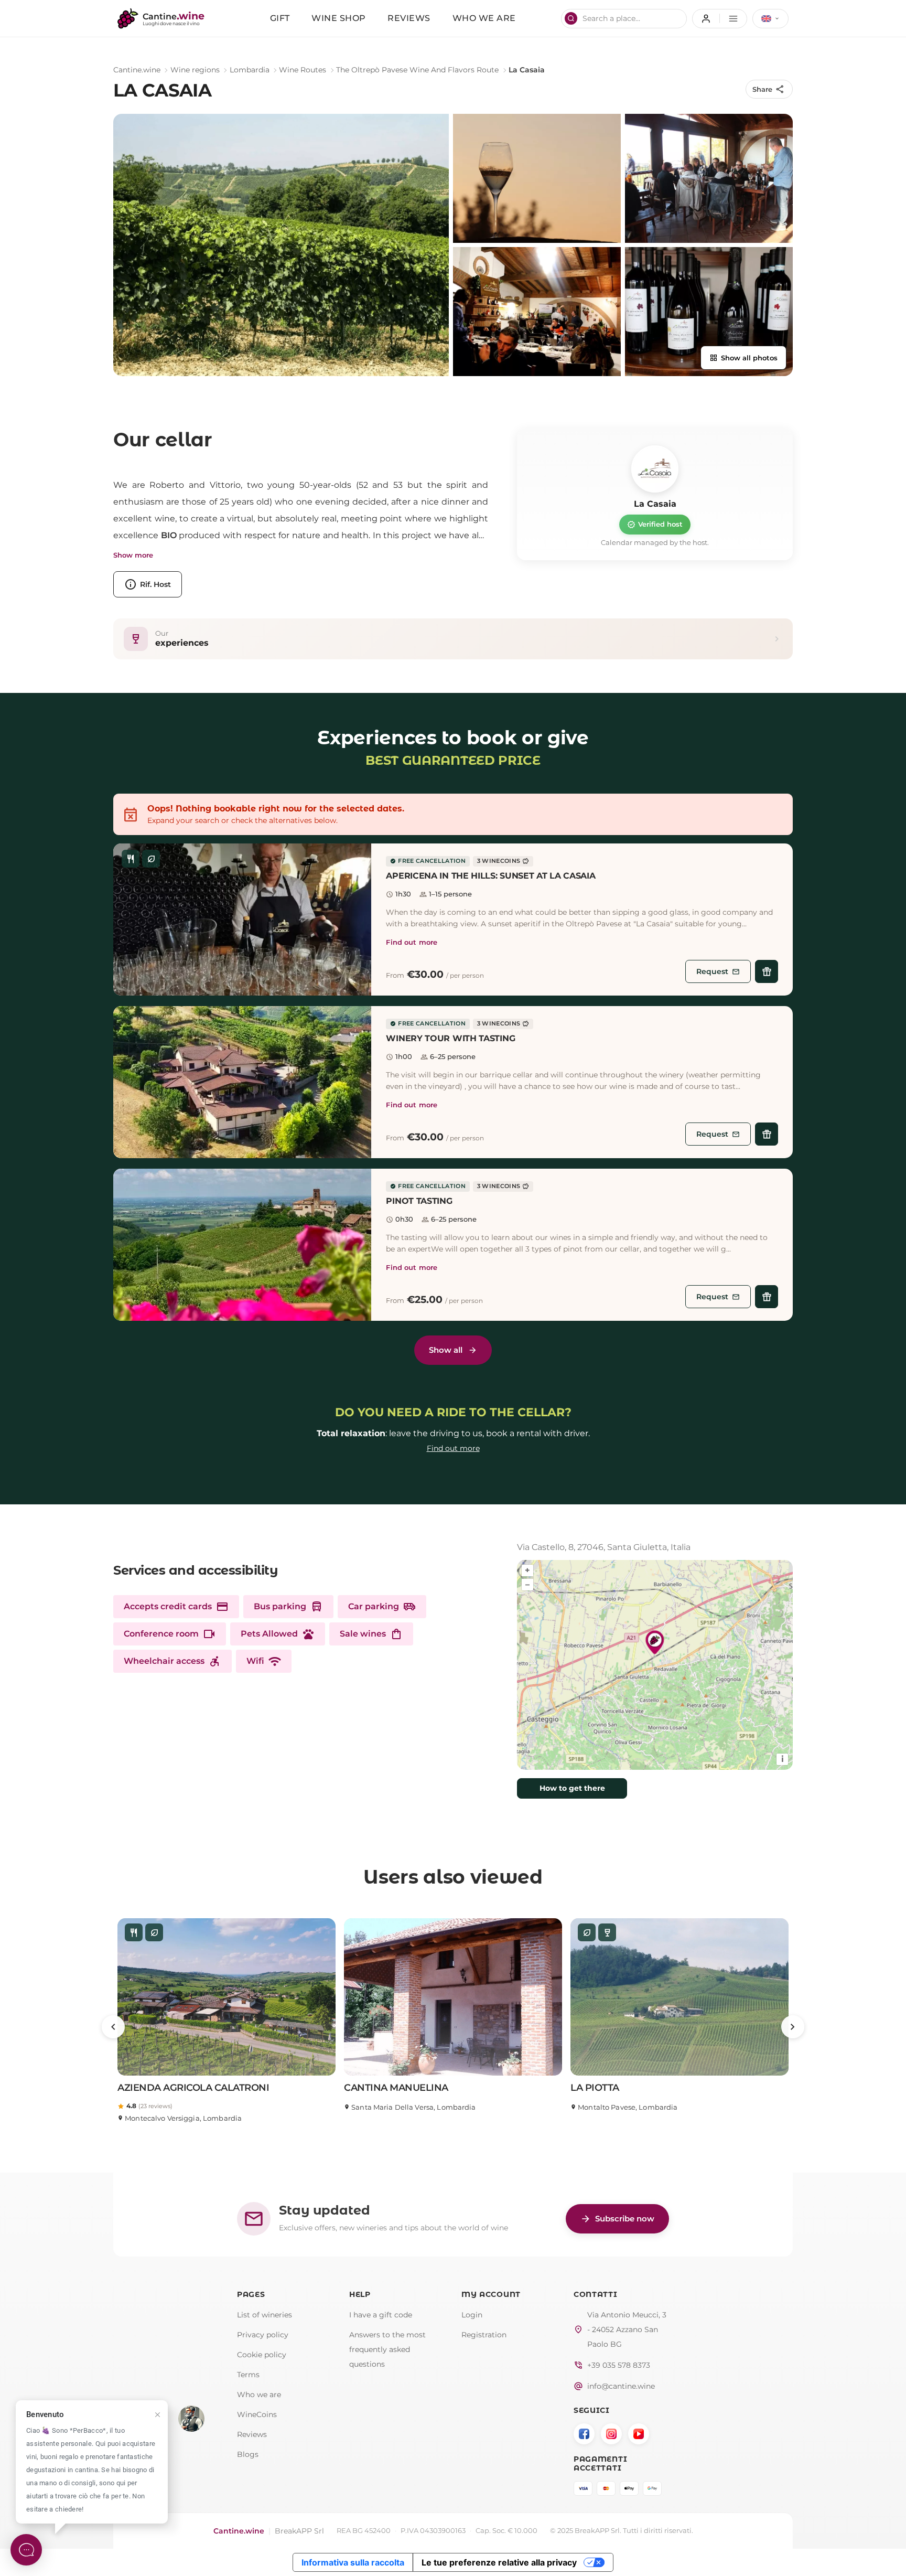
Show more (133, 555)
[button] (242, 920)
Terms (248, 2375)
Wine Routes (303, 70)
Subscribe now (617, 2219)
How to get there (572, 1788)
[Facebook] (584, 2434)
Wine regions (195, 70)
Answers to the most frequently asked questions (387, 2349)
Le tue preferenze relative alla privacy (499, 2562)
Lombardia (250, 70)
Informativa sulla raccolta (353, 2562)
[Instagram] (611, 2434)
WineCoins (257, 2414)
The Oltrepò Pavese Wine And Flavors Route (417, 70)
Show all (446, 1350)
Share (769, 89)
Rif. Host (148, 584)
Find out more (412, 942)
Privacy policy (263, 2335)
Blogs (248, 2454)
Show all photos (743, 358)
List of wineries (265, 2315)
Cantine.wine (137, 70)
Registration (484, 2335)
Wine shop (339, 18)
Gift (280, 18)
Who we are (484, 18)
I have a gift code (381, 2315)
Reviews (409, 18)
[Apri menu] (720, 19)
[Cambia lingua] (770, 19)
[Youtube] (639, 2434)
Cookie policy (262, 2355)
